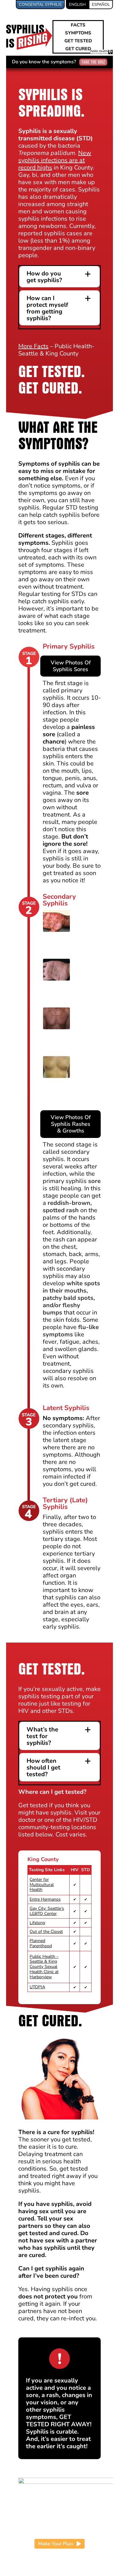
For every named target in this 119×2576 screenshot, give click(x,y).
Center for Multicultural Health (42, 1885)
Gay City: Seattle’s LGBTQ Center (47, 1911)
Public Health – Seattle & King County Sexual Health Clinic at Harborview (44, 1967)
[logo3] (29, 27)
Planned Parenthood (41, 1943)
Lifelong (37, 1923)
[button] (60, 277)
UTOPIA (37, 1987)
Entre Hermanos (45, 1899)
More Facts (33, 346)
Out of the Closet (46, 1932)
